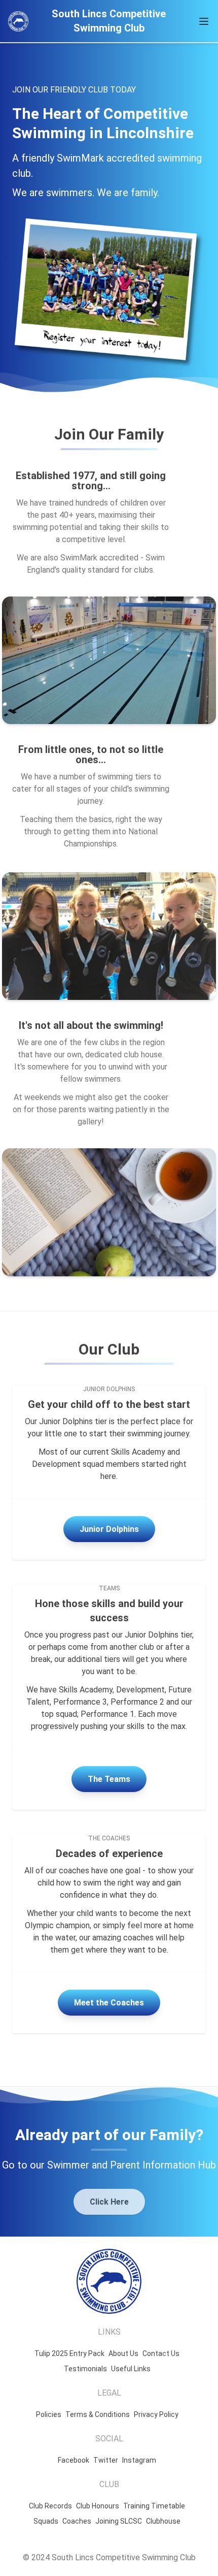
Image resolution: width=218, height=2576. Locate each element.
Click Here (109, 2202)
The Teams (109, 1779)
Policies (49, 2414)
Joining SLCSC (119, 2521)
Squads (46, 2521)
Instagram (139, 2460)
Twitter (106, 2460)
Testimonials (85, 2369)
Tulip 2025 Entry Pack (69, 2353)
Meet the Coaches (109, 2003)
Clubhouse (163, 2521)
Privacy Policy (156, 2414)
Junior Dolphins (109, 1529)
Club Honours (98, 2506)
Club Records (50, 2506)
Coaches (77, 2521)
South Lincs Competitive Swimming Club (109, 21)
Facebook (74, 2460)
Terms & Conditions (98, 2414)
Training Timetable (154, 2506)
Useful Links (131, 2369)
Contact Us (161, 2353)
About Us (123, 2353)
